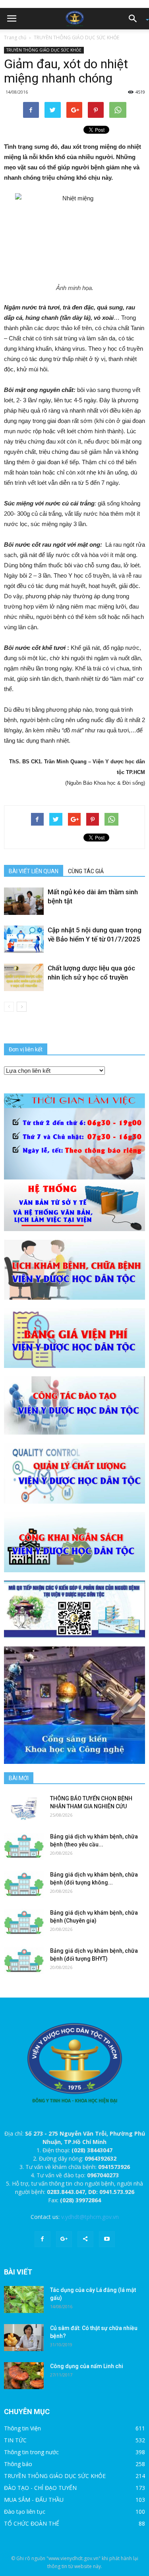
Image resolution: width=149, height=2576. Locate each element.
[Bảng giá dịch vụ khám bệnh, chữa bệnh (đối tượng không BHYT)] (24, 1884)
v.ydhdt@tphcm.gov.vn (90, 2217)
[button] (135, 19)
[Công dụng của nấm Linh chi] (24, 2376)
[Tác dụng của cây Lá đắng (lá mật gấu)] (24, 2300)
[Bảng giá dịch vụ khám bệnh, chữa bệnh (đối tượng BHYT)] (24, 1960)
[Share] (85, 2239)
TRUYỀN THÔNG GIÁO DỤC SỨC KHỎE (76, 37)
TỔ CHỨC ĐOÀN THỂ (32, 2523)
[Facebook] (43, 2239)
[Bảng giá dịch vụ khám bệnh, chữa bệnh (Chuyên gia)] (24, 1922)
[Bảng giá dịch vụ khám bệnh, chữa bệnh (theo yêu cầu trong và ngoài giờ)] (24, 1846)
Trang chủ (15, 37)
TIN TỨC (15, 2440)
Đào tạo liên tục (25, 2512)
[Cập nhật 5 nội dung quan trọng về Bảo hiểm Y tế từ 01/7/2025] (24, 939)
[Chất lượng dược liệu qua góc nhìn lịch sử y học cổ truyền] (24, 977)
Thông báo (18, 2464)
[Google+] (64, 2239)
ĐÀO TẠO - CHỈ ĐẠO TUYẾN (40, 2488)
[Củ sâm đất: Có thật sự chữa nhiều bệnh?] (24, 2338)
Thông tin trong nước (31, 2452)
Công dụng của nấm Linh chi (87, 2366)
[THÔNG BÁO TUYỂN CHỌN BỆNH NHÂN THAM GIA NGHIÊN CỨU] (24, 1808)
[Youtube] (107, 2239)
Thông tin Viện (22, 2428)
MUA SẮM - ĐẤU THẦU (34, 2500)
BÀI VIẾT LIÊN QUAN (34, 871)
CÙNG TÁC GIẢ (86, 871)
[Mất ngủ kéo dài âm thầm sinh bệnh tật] (24, 901)
